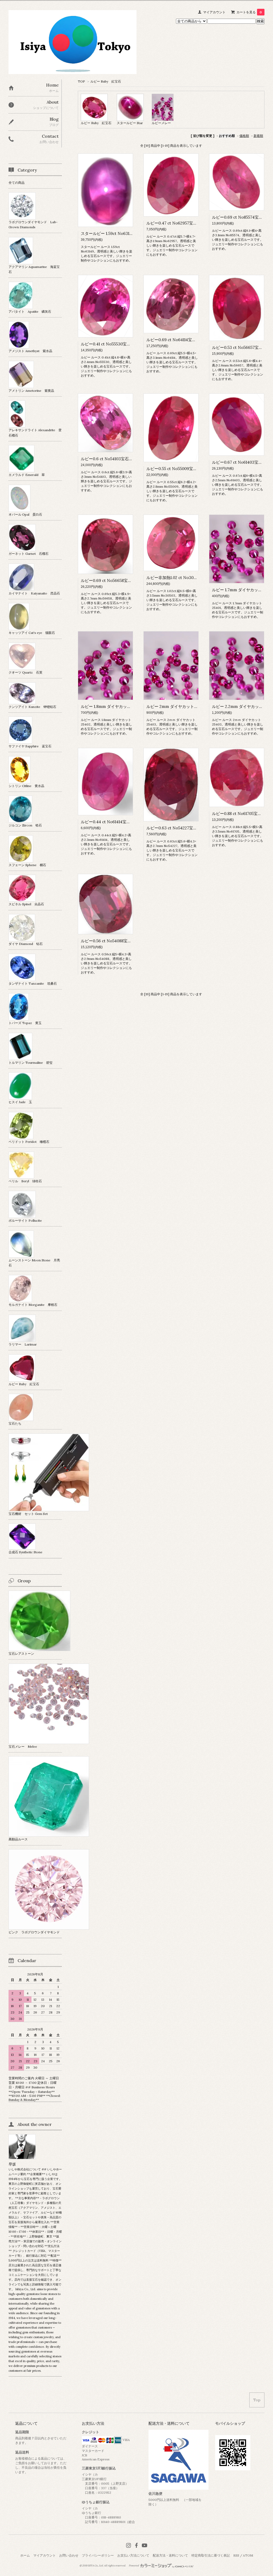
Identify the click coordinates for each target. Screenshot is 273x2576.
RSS (236, 2555)
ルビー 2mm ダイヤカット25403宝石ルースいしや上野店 (198, 706)
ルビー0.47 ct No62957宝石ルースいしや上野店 (190, 223)
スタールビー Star (130, 123)
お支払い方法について (133, 2555)
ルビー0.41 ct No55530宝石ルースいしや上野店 (124, 344)
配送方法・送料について (170, 2555)
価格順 (244, 136)
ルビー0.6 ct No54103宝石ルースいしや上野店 (123, 459)
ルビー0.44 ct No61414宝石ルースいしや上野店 (124, 822)
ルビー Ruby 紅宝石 (106, 81)
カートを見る (249, 12)
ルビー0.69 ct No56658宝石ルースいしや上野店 (124, 580)
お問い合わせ (69, 2555)
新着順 (258, 136)
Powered (134, 2566)
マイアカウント (214, 12)
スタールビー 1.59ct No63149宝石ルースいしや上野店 (129, 233)
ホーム (25, 2555)
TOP (81, 81)
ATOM (248, 2555)
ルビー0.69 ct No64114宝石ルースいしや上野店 (189, 340)
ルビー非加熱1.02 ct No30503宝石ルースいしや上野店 (195, 578)
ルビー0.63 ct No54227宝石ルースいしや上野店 (190, 828)
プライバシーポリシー (98, 2555)
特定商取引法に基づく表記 (211, 2555)
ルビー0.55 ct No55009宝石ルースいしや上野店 (190, 469)
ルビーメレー (161, 123)
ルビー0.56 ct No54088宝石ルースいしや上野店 (124, 941)
